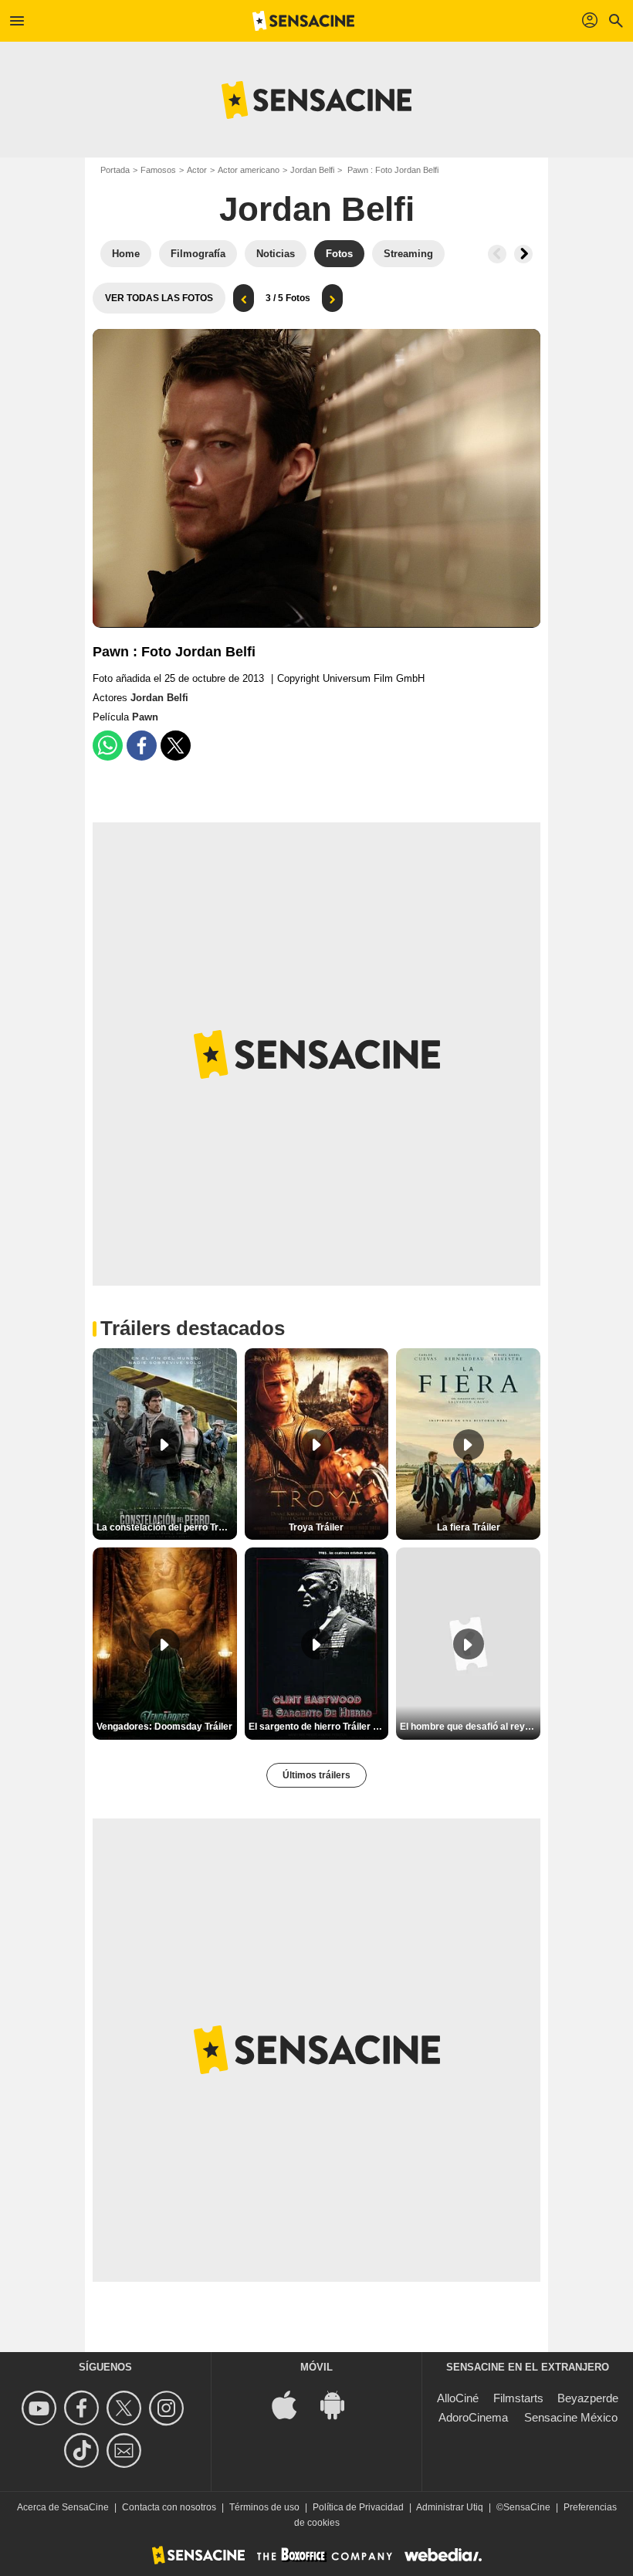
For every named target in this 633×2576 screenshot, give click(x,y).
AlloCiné (458, 2398)
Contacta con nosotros (169, 2507)
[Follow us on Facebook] (84, 2408)
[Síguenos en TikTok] (84, 2451)
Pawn (145, 717)
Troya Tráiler (316, 1527)
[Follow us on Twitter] (126, 2408)
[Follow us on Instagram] (169, 2408)
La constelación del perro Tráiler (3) (167, 1527)
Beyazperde (588, 2398)
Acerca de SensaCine (63, 2507)
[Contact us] (126, 2451)
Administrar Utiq (450, 2507)
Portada (115, 170)
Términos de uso (264, 2507)
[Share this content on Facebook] (142, 746)
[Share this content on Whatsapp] (108, 746)
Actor (197, 170)
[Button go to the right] (523, 254)
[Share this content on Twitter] (176, 746)
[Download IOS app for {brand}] (293, 2403)
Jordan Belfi (312, 170)
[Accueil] (303, 21)
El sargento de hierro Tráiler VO (317, 1727)
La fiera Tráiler (469, 1527)
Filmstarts (518, 2398)
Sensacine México (571, 2417)
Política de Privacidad (358, 2507)
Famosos (158, 170)
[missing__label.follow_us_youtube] (41, 2408)
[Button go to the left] (497, 254)
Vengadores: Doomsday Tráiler (164, 1727)
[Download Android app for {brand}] (340, 2403)
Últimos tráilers (316, 1775)
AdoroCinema (473, 2417)
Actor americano (249, 170)
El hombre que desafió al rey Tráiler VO (470, 1727)
